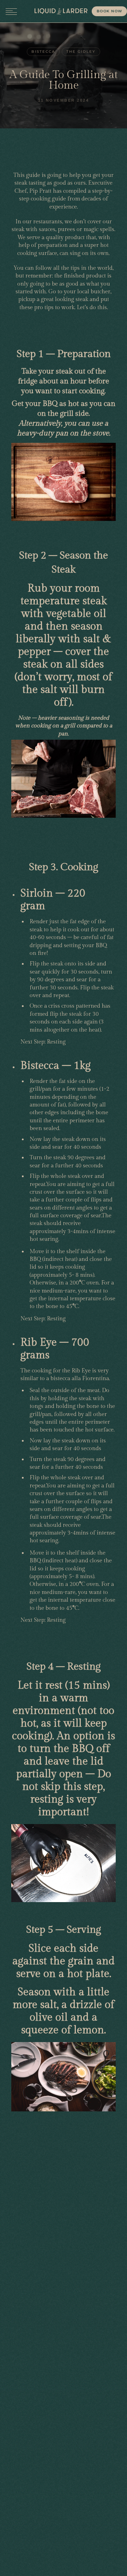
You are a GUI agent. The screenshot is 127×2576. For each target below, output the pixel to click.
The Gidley (81, 52)
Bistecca (43, 52)
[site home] (61, 11)
